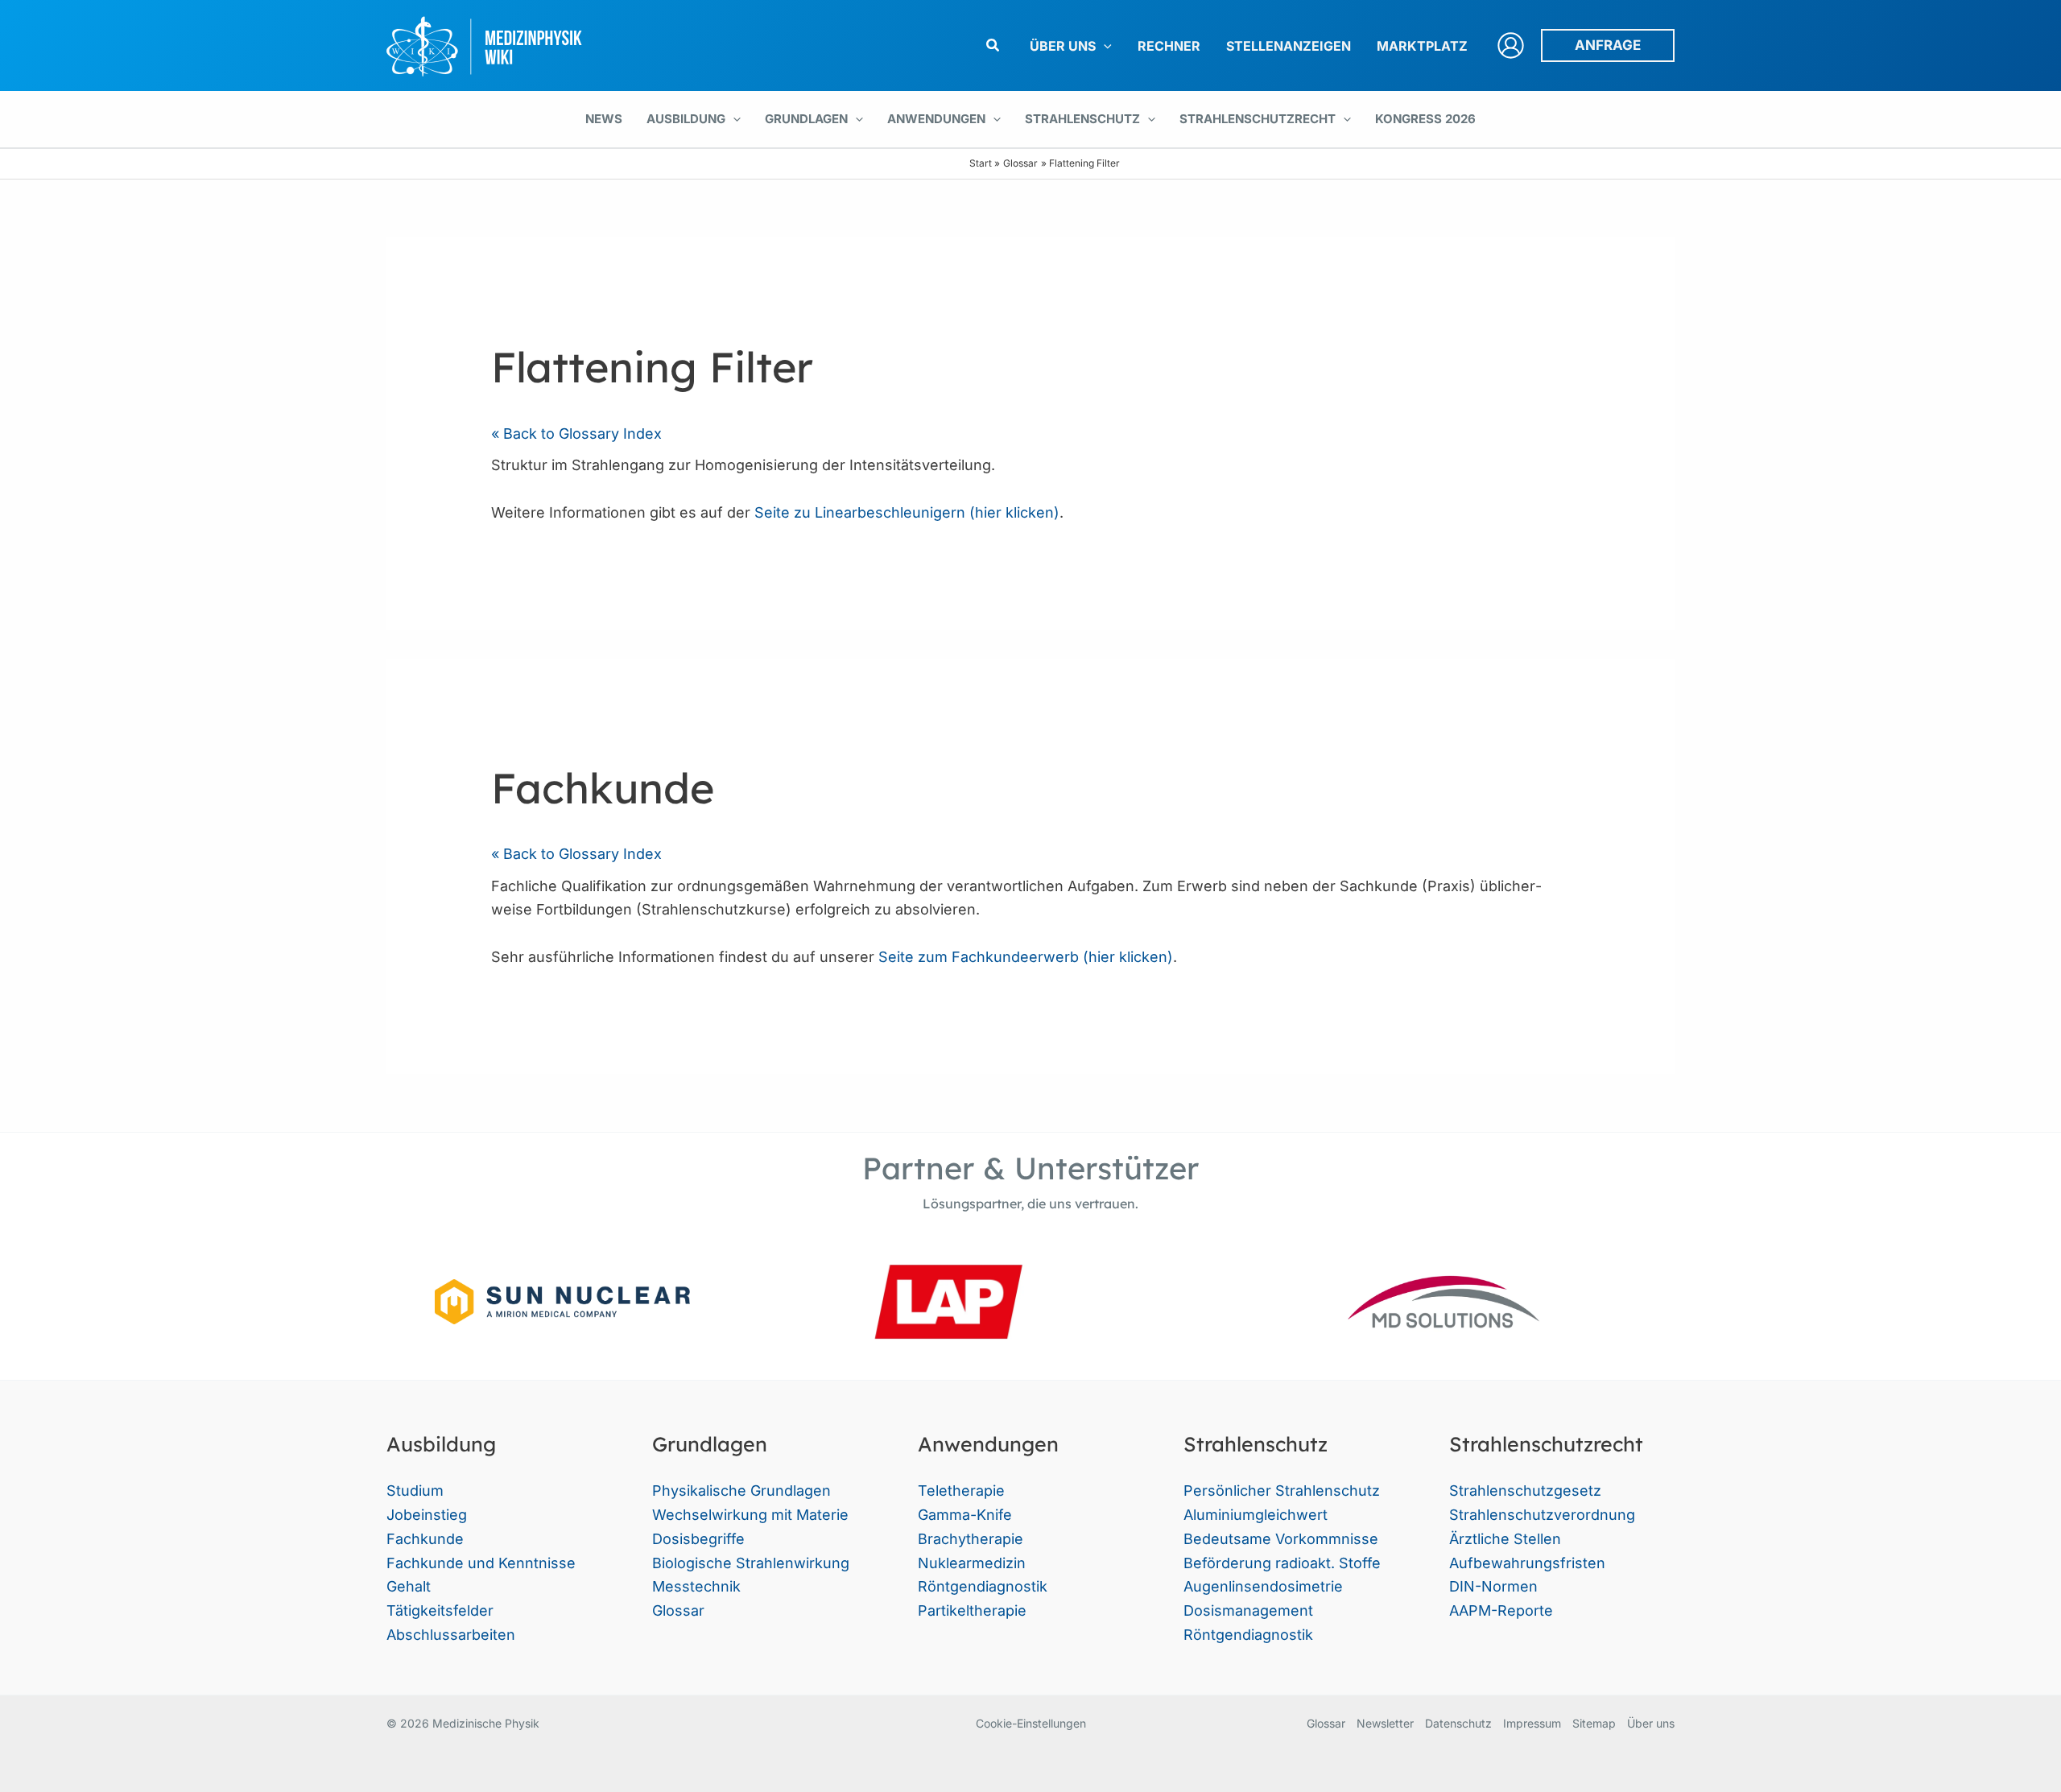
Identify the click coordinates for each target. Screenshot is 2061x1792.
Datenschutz (1458, 1723)
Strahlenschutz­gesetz (1525, 1491)
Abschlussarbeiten (451, 1635)
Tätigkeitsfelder (440, 1610)
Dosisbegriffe (698, 1539)
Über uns (1651, 1723)
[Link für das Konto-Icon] (1511, 45)
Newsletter (1385, 1723)
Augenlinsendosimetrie (1263, 1586)
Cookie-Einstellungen (1031, 1723)
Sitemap (1594, 1723)
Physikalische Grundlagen (741, 1491)
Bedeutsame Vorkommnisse (1281, 1539)
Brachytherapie (971, 1539)
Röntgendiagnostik (983, 1586)
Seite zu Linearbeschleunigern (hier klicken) (907, 512)
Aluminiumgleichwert (1256, 1515)
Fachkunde (425, 1539)
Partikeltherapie (972, 1610)
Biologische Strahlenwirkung (751, 1563)
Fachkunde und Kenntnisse (481, 1563)
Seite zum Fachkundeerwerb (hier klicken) (1026, 957)
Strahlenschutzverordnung (1542, 1515)
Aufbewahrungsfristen (1527, 1563)
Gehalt (409, 1586)
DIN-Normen (1493, 1586)
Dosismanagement (1248, 1610)
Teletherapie (961, 1491)
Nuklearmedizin (972, 1563)
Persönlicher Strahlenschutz (1282, 1491)
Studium (415, 1491)
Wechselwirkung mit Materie (750, 1515)
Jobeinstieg (427, 1515)
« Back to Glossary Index (576, 434)
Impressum (1532, 1723)
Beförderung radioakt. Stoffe (1282, 1563)
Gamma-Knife (965, 1515)
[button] (993, 45)
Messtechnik (696, 1586)
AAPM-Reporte (1501, 1610)
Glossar (678, 1610)
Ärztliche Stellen (1505, 1539)
